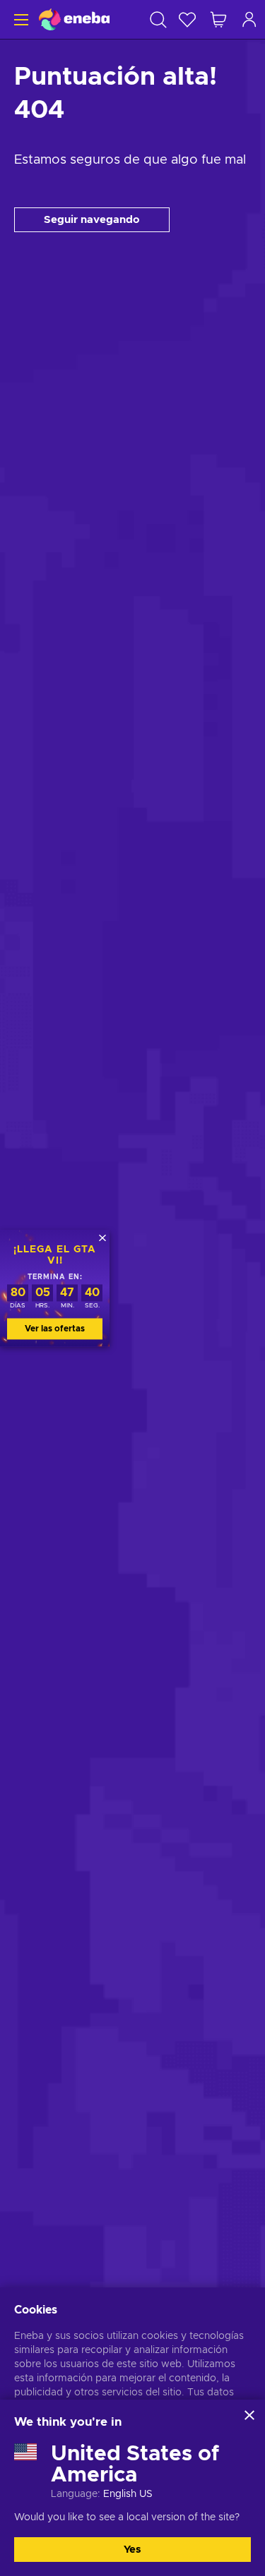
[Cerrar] (249, 2415)
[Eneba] (74, 19)
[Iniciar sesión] (249, 19)
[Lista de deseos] (187, 19)
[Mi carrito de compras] (218, 19)
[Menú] (19, 19)
